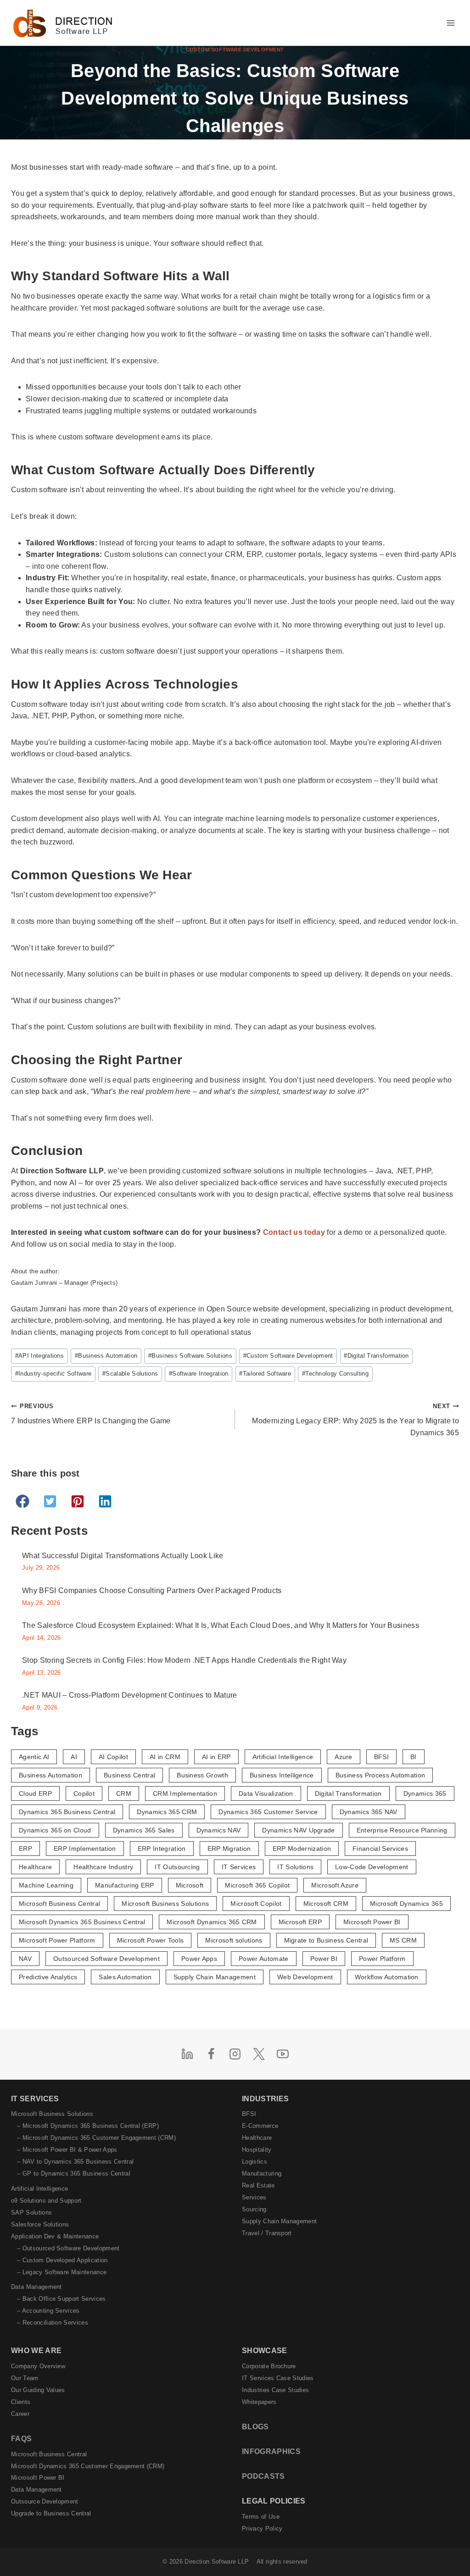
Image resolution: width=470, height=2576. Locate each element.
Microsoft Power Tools (151, 1940)
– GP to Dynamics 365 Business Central (74, 2173)
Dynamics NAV (219, 1830)
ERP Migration (229, 1849)
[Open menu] (450, 23)
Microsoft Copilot (256, 1904)
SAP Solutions (31, 2212)
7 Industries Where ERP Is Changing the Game (91, 1414)
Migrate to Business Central (326, 1940)
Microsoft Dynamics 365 (406, 1904)
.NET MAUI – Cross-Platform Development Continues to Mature (130, 1695)
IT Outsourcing (177, 1867)
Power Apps (199, 1959)
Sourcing (254, 2209)
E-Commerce (260, 2126)
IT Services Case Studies (278, 2378)
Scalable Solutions (130, 1374)
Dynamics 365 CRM (167, 1812)
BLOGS (255, 2427)
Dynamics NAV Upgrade (298, 1830)
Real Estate (258, 2185)
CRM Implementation (185, 1793)
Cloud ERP (35, 1793)
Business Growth (202, 1775)
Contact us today (294, 1232)
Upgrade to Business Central (51, 2513)
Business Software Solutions (190, 1356)
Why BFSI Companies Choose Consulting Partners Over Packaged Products (152, 1591)
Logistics (255, 2162)
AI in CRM (165, 1757)
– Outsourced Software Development (68, 2248)
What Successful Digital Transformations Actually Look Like (123, 1556)
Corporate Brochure (269, 2366)
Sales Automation (125, 1977)
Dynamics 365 (425, 1793)
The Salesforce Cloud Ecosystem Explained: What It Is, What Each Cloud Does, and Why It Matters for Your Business (221, 1625)
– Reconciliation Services (53, 2323)
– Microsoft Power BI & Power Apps (67, 2150)
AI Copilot (113, 1757)
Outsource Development (45, 2501)
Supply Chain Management (215, 1977)
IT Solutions (295, 1867)
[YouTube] (283, 2054)
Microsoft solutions (234, 1940)
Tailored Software (265, 1374)
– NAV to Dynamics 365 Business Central (75, 2162)
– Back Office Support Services (62, 2299)
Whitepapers (259, 2402)
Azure (344, 1757)
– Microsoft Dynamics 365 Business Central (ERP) (88, 2126)
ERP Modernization (302, 1849)
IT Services (239, 1867)
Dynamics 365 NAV (369, 1812)
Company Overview (38, 2366)
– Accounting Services (48, 2311)
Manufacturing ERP (124, 1885)
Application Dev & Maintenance (55, 2236)
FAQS (21, 2439)
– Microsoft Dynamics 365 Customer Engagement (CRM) (96, 2138)
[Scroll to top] (448, 2550)
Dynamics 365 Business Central (67, 1812)
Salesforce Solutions (40, 2224)
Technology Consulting (335, 1374)
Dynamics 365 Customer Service (268, 1812)
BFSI (381, 1757)
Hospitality (257, 2150)
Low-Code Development (372, 1867)
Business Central (129, 1775)
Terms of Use (261, 2517)
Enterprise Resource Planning (402, 1830)
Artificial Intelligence (283, 1757)
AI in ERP (216, 1757)
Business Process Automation (380, 1775)
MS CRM (403, 1940)
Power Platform (382, 1959)
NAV (25, 1959)
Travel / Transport (267, 2233)
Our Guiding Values (38, 2390)
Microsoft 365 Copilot (257, 1885)
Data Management (36, 2287)
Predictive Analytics (48, 1977)
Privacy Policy (262, 2529)
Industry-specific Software (53, 1374)
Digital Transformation (376, 1356)
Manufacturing (262, 2173)
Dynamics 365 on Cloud (55, 1830)
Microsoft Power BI (372, 1922)
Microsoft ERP (300, 1922)
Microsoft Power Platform (57, 1940)
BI (414, 1757)
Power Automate (263, 1959)
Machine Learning (46, 1885)
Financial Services (380, 1849)
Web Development (305, 1977)
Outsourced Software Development (106, 1959)
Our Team (25, 2378)
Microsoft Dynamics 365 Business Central (82, 1922)
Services (254, 2197)
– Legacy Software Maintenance (62, 2272)
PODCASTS (263, 2476)
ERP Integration (162, 1849)
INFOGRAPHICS (271, 2451)
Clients (21, 2402)
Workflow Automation (387, 1977)
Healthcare (35, 1867)
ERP (25, 1849)
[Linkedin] (187, 2054)
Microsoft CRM (326, 1904)
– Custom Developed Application (62, 2260)
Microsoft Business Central (59, 1904)
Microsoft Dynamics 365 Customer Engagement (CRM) (88, 2466)
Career (20, 2414)
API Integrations (39, 1356)
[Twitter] (259, 2054)
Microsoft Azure (335, 1885)
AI (74, 1757)
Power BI (324, 1959)
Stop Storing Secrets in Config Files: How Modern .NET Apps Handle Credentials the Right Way (184, 1660)
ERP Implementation (85, 1849)
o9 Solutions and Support (46, 2201)
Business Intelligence (282, 1775)
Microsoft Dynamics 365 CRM (212, 1922)
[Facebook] (211, 2054)
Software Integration (199, 1374)
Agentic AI (34, 1757)
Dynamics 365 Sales (144, 1830)
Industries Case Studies (275, 2390)
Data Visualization (266, 1793)
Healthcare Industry (103, 1867)
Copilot (84, 1793)
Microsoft (190, 1885)
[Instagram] (235, 2054)
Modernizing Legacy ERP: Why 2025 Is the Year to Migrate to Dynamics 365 (355, 1420)
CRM (124, 1793)
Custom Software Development (235, 50)
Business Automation (106, 1356)
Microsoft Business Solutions (165, 1904)
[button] (22, 1501)
